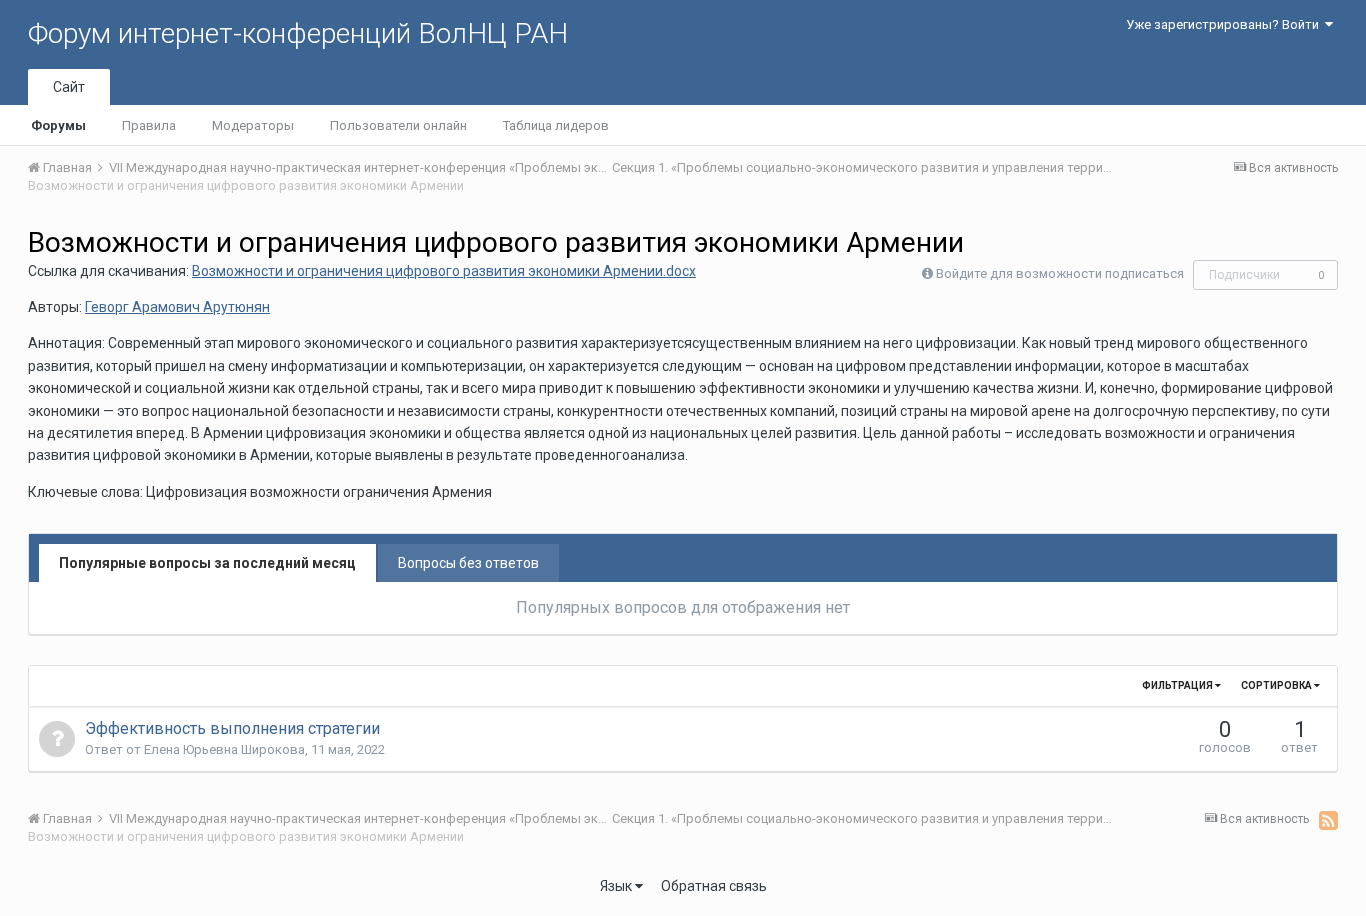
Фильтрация (1178, 685)
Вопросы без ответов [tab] (468, 563)
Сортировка (1277, 685)
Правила (149, 125)
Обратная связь (714, 886)
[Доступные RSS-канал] (1328, 820)
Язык (617, 886)
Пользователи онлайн (398, 125)
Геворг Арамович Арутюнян (177, 307)
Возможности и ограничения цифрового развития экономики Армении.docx (444, 271)
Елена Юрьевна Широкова (224, 749)
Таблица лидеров (556, 125)
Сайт (69, 87)
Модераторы (253, 125)
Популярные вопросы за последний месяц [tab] (207, 563)
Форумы (58, 125)
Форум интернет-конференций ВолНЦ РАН (298, 33)
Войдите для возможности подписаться (1060, 273)
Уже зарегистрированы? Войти (1225, 24)
